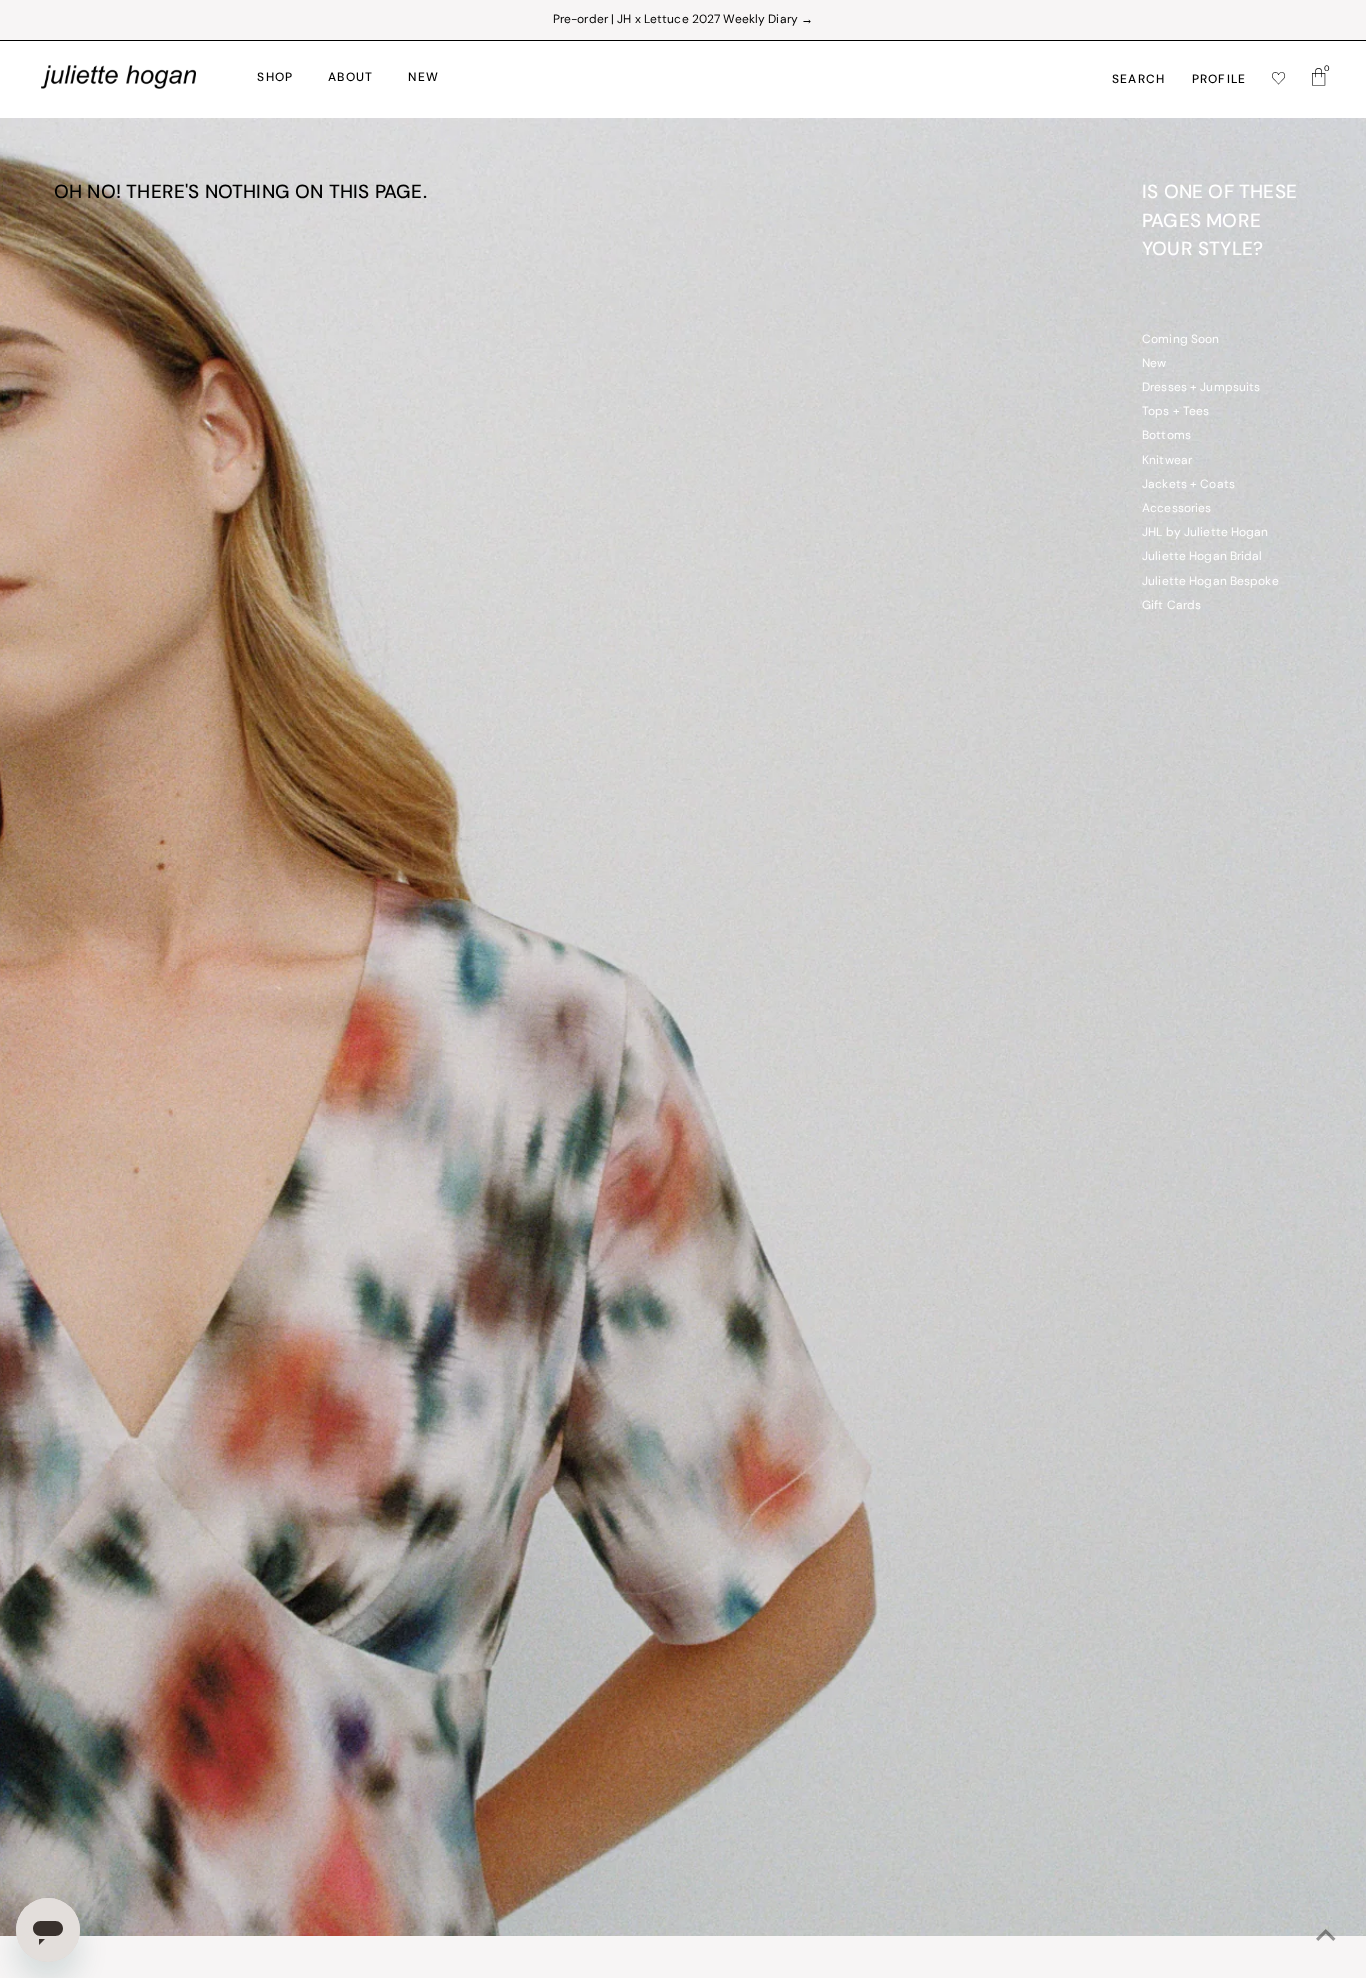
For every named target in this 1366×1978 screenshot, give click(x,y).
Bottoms (1166, 436)
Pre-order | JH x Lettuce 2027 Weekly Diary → (683, 20)
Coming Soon (1180, 340)
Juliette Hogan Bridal (1202, 557)
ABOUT (350, 78)
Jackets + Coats (1188, 485)
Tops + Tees (1175, 412)
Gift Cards (1171, 606)
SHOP (275, 78)
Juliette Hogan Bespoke (1210, 582)
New (1154, 364)
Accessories (1176, 509)
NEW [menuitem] (423, 78)
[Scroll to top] (1326, 1938)
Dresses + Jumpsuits (1201, 388)
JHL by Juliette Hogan (1205, 533)
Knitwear (1167, 461)
